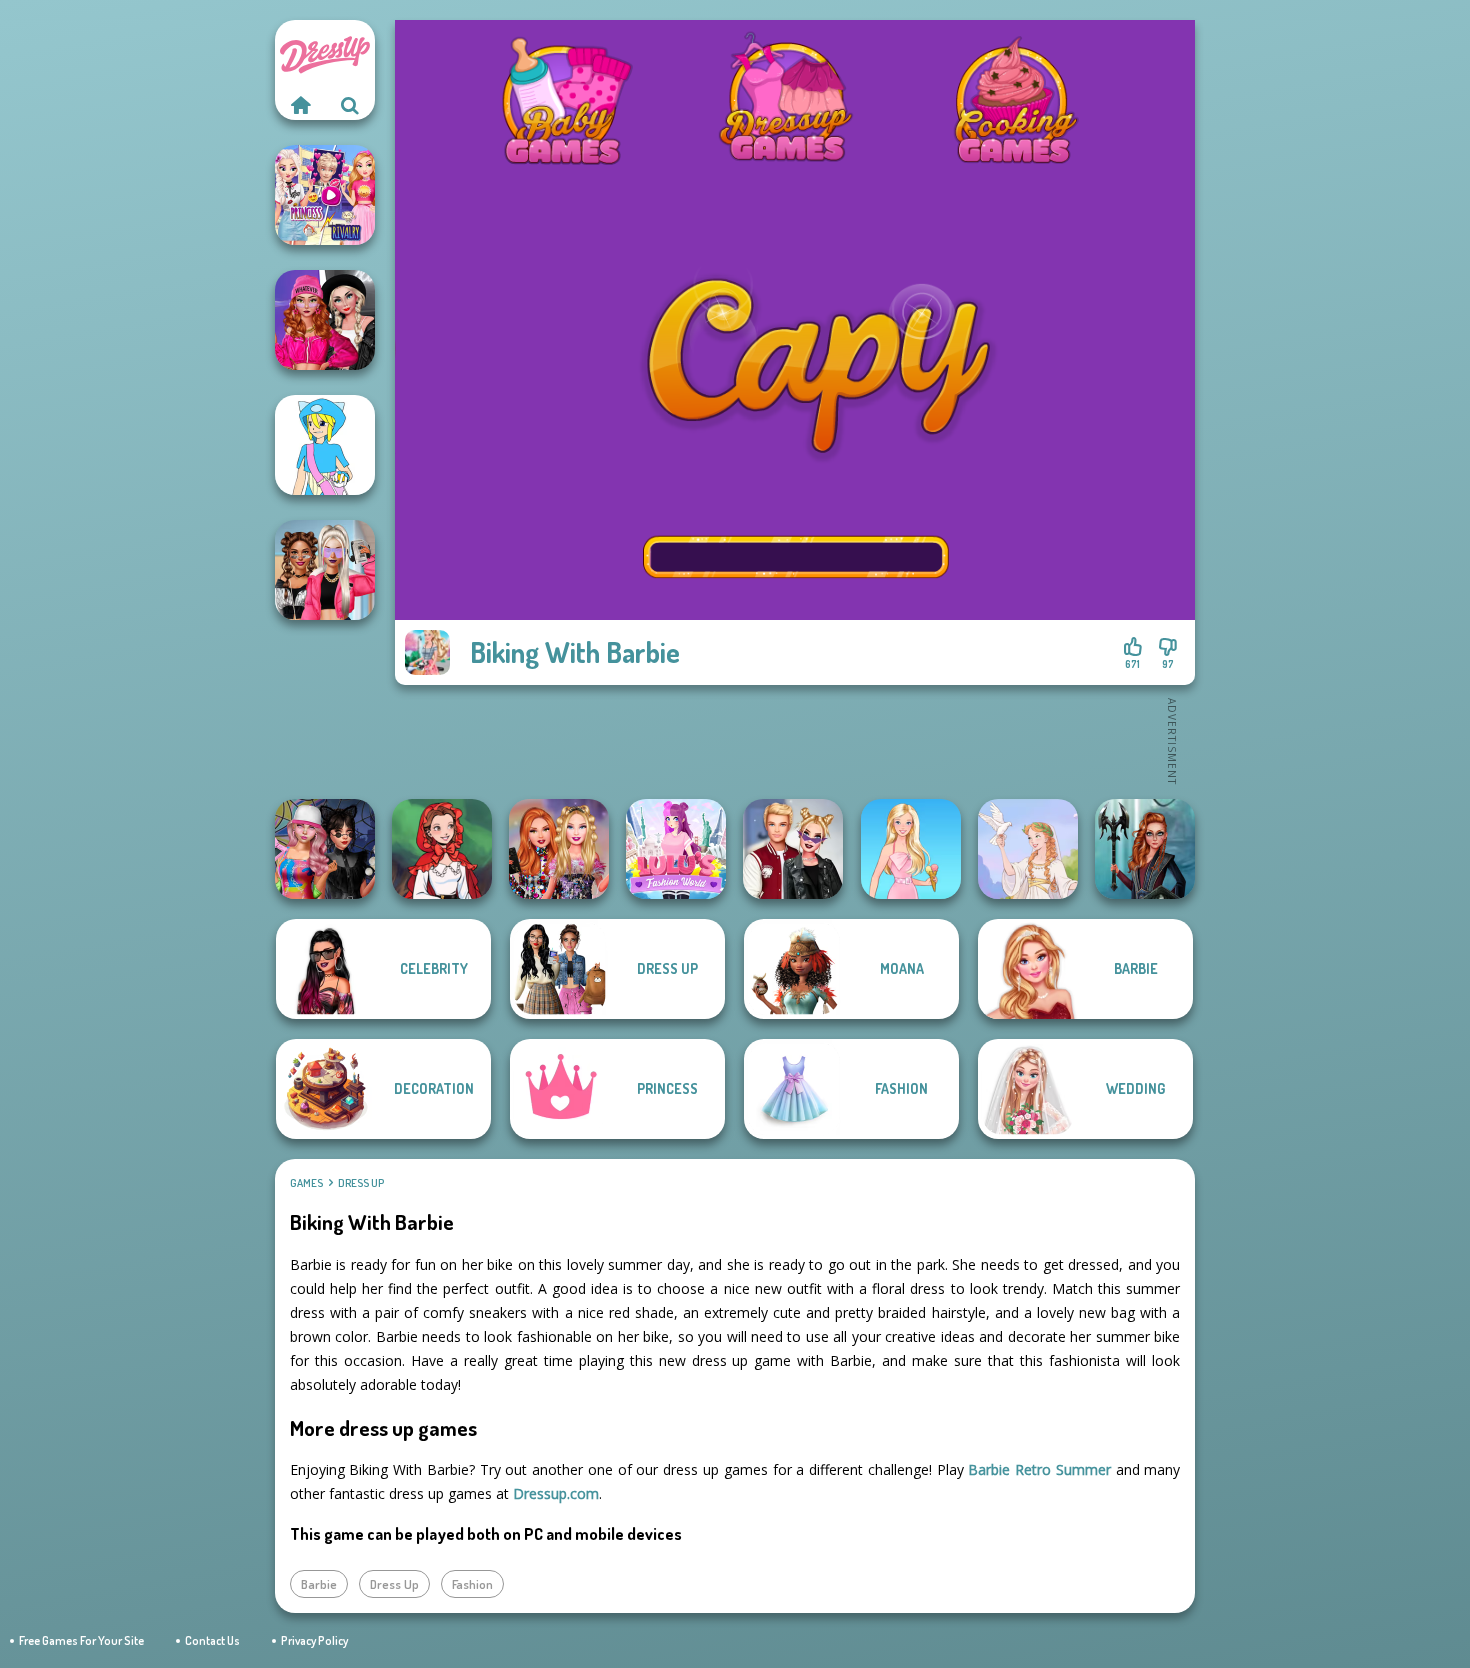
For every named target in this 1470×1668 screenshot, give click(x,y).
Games (306, 1183)
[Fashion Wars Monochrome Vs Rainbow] (325, 320)
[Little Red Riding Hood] (442, 849)
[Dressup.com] (300, 105)
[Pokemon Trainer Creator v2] (325, 445)
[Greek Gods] (1028, 849)
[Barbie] (911, 849)
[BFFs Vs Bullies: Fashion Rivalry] (325, 570)
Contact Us (212, 1640)
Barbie (319, 1584)
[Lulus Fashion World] (676, 849)
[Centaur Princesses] (1145, 849)
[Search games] (350, 105)
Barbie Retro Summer (1039, 1469)
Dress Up (361, 1183)
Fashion (472, 1584)
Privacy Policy (314, 1640)
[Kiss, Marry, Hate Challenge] (793, 849)
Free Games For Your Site (81, 1640)
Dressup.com (556, 1493)
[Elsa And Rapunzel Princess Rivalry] (325, 195)
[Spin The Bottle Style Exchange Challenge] (325, 849)
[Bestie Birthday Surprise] (559, 849)
